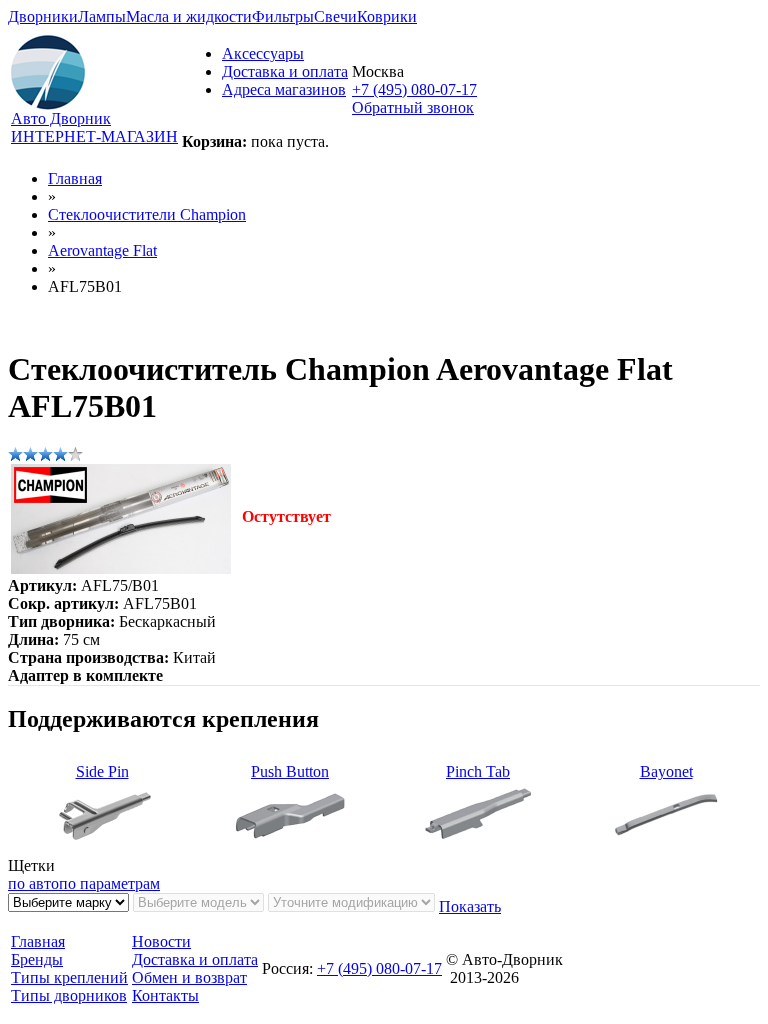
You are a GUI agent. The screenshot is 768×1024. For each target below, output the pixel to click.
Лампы (102, 16)
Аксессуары (263, 53)
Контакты (165, 995)
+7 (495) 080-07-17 (414, 89)
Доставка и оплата (285, 71)
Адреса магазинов (284, 89)
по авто (33, 883)
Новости (161, 941)
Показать (470, 906)
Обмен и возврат (189, 977)
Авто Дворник (61, 118)
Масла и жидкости (189, 16)
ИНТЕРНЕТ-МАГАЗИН (94, 136)
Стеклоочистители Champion (147, 214)
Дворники (43, 16)
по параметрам (109, 883)
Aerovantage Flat (102, 250)
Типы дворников (69, 995)
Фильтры (283, 16)
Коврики (387, 16)
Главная (75, 178)
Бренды (37, 959)
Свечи (335, 16)
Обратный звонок (413, 107)
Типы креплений (69, 977)
